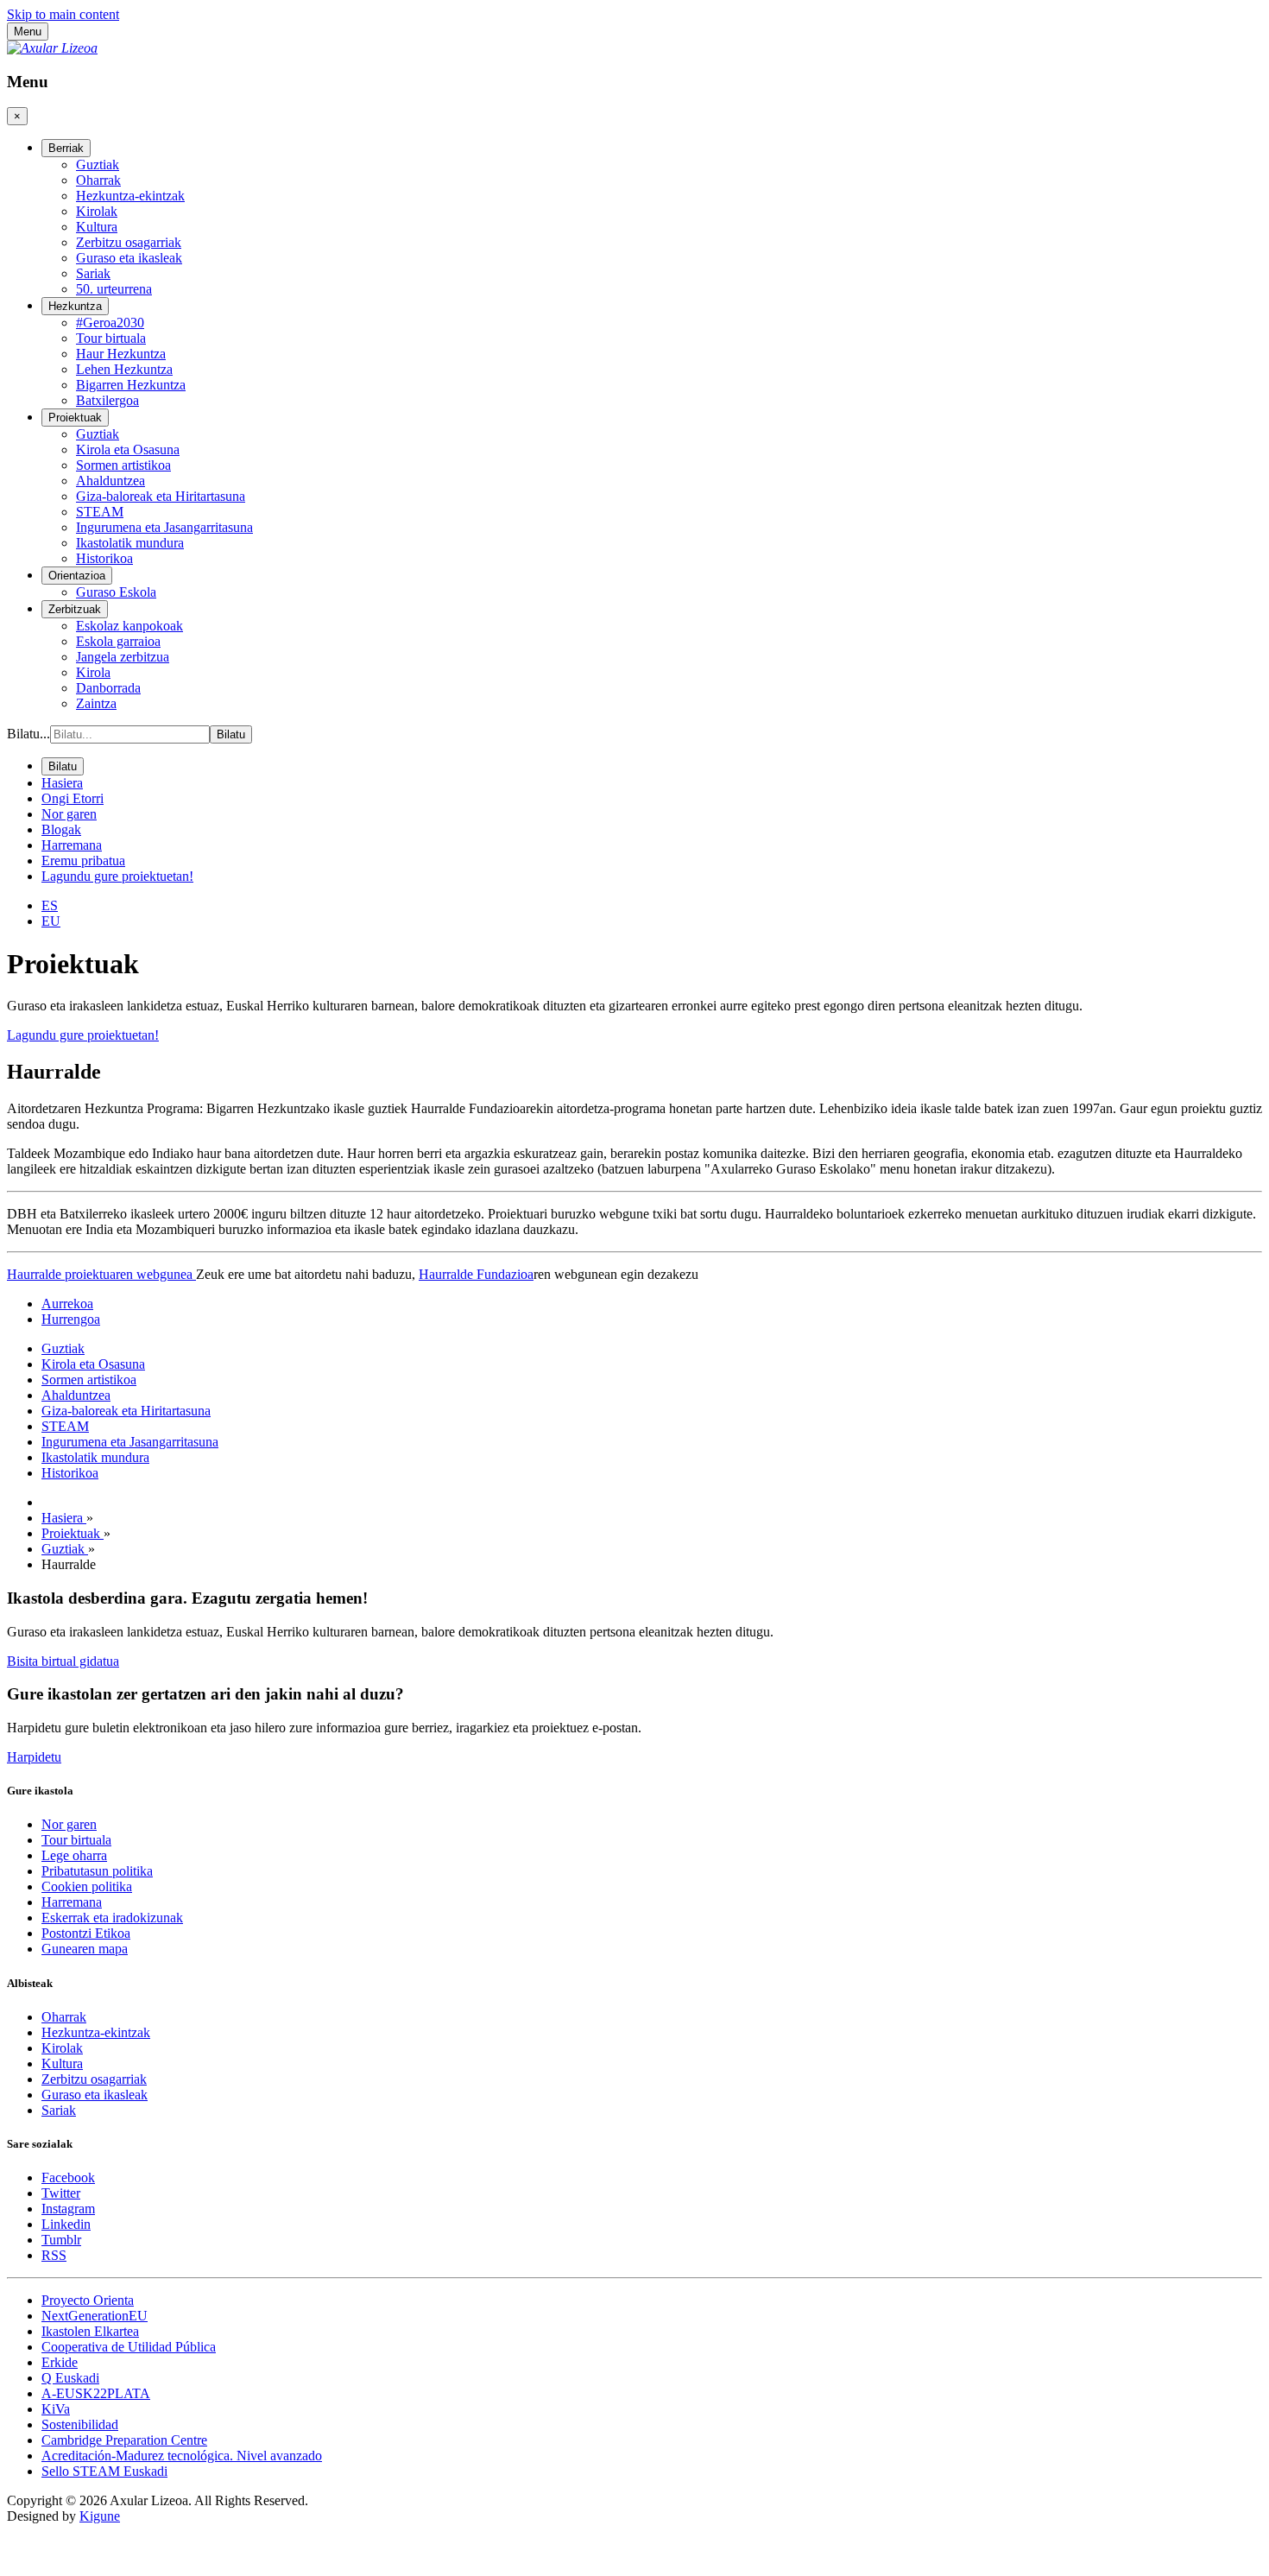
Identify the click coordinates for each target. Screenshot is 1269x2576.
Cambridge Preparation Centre (124, 2440)
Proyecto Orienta (88, 2300)
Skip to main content (63, 14)
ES (50, 905)
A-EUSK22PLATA (96, 2393)
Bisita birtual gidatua (63, 1661)
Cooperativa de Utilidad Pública (129, 2347)
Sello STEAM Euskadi (104, 2471)
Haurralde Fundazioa (476, 1274)
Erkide (60, 2362)
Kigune (100, 2516)
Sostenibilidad (80, 2424)
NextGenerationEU (95, 2316)
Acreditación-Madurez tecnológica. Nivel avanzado (182, 2456)
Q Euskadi (70, 2378)
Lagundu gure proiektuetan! (83, 1035)
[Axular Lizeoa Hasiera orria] (52, 48)
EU (51, 921)
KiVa (56, 2409)
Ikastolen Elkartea (90, 2331)
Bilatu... (28, 734)
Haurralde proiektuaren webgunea (101, 1274)
